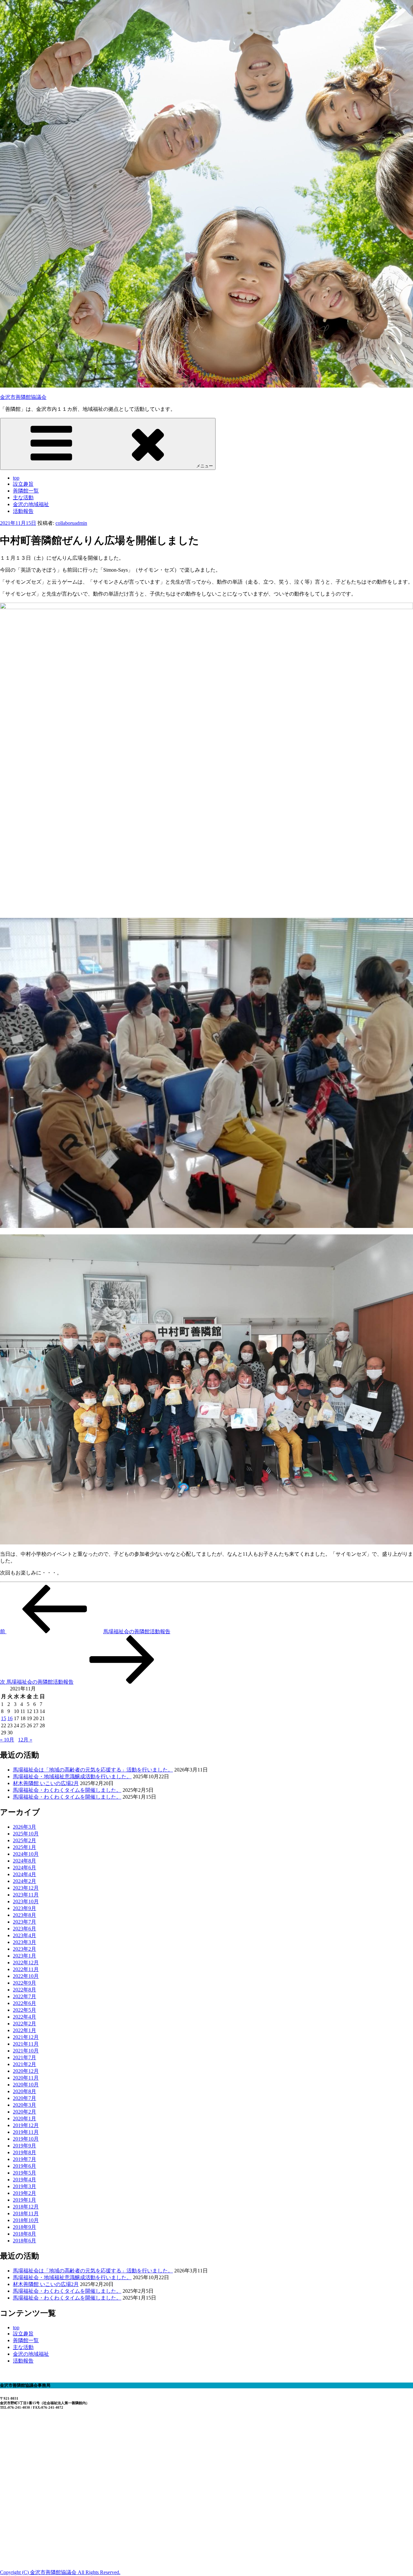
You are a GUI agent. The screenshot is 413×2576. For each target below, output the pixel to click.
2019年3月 (25, 2186)
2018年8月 (25, 2234)
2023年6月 (25, 1929)
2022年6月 (25, 2003)
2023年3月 (25, 1942)
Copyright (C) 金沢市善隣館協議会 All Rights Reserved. (60, 2572)
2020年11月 (26, 2078)
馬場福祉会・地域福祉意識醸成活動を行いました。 (72, 1776)
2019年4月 (25, 2180)
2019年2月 (25, 2193)
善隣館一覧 (26, 491)
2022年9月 (25, 1983)
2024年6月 (25, 1868)
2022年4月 (25, 2017)
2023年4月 (25, 1935)
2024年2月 (25, 1881)
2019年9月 (25, 2146)
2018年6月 (25, 2241)
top (16, 478)
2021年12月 (26, 2037)
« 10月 (7, 1740)
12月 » (25, 1740)
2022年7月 (25, 1996)
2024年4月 (25, 1874)
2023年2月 (25, 1949)
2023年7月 (25, 1922)
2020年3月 (25, 2105)
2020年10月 (26, 2085)
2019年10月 (26, 2139)
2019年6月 (25, 2166)
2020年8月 (25, 2091)
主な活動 (23, 498)
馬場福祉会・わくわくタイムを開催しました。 (67, 1790)
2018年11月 (26, 2213)
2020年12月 (26, 2071)
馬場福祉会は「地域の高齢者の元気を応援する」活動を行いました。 (93, 1770)
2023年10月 (26, 1901)
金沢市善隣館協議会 (23, 397)
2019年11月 (26, 2132)
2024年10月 (26, 1854)
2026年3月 (25, 1827)
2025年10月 (26, 1834)
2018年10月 (26, 2220)
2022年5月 (25, 2010)
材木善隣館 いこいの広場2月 (46, 1783)
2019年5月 (25, 2173)
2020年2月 (25, 2112)
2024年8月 (25, 1861)
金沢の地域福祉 (31, 504)
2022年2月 (25, 2024)
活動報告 (23, 511)
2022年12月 (26, 1963)
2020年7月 (25, 2098)
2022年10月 (26, 1976)
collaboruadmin (71, 523)
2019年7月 (25, 2159)
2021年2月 (25, 2064)
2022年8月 (25, 1990)
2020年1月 (25, 2119)
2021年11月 (26, 2044)
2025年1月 (25, 1847)
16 (10, 1718)
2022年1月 (25, 2030)
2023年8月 (25, 1915)
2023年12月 (26, 1888)
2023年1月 (25, 1956)
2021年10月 (26, 2051)
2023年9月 (25, 1908)
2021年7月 (25, 2057)
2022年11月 (26, 1969)
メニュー (205, 466)
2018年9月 (25, 2227)
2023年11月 (26, 1895)
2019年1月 (25, 2200)
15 (4, 1718)
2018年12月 (26, 2207)
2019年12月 (26, 2125)
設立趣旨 (23, 484)
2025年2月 (25, 1840)
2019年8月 (25, 2152)
